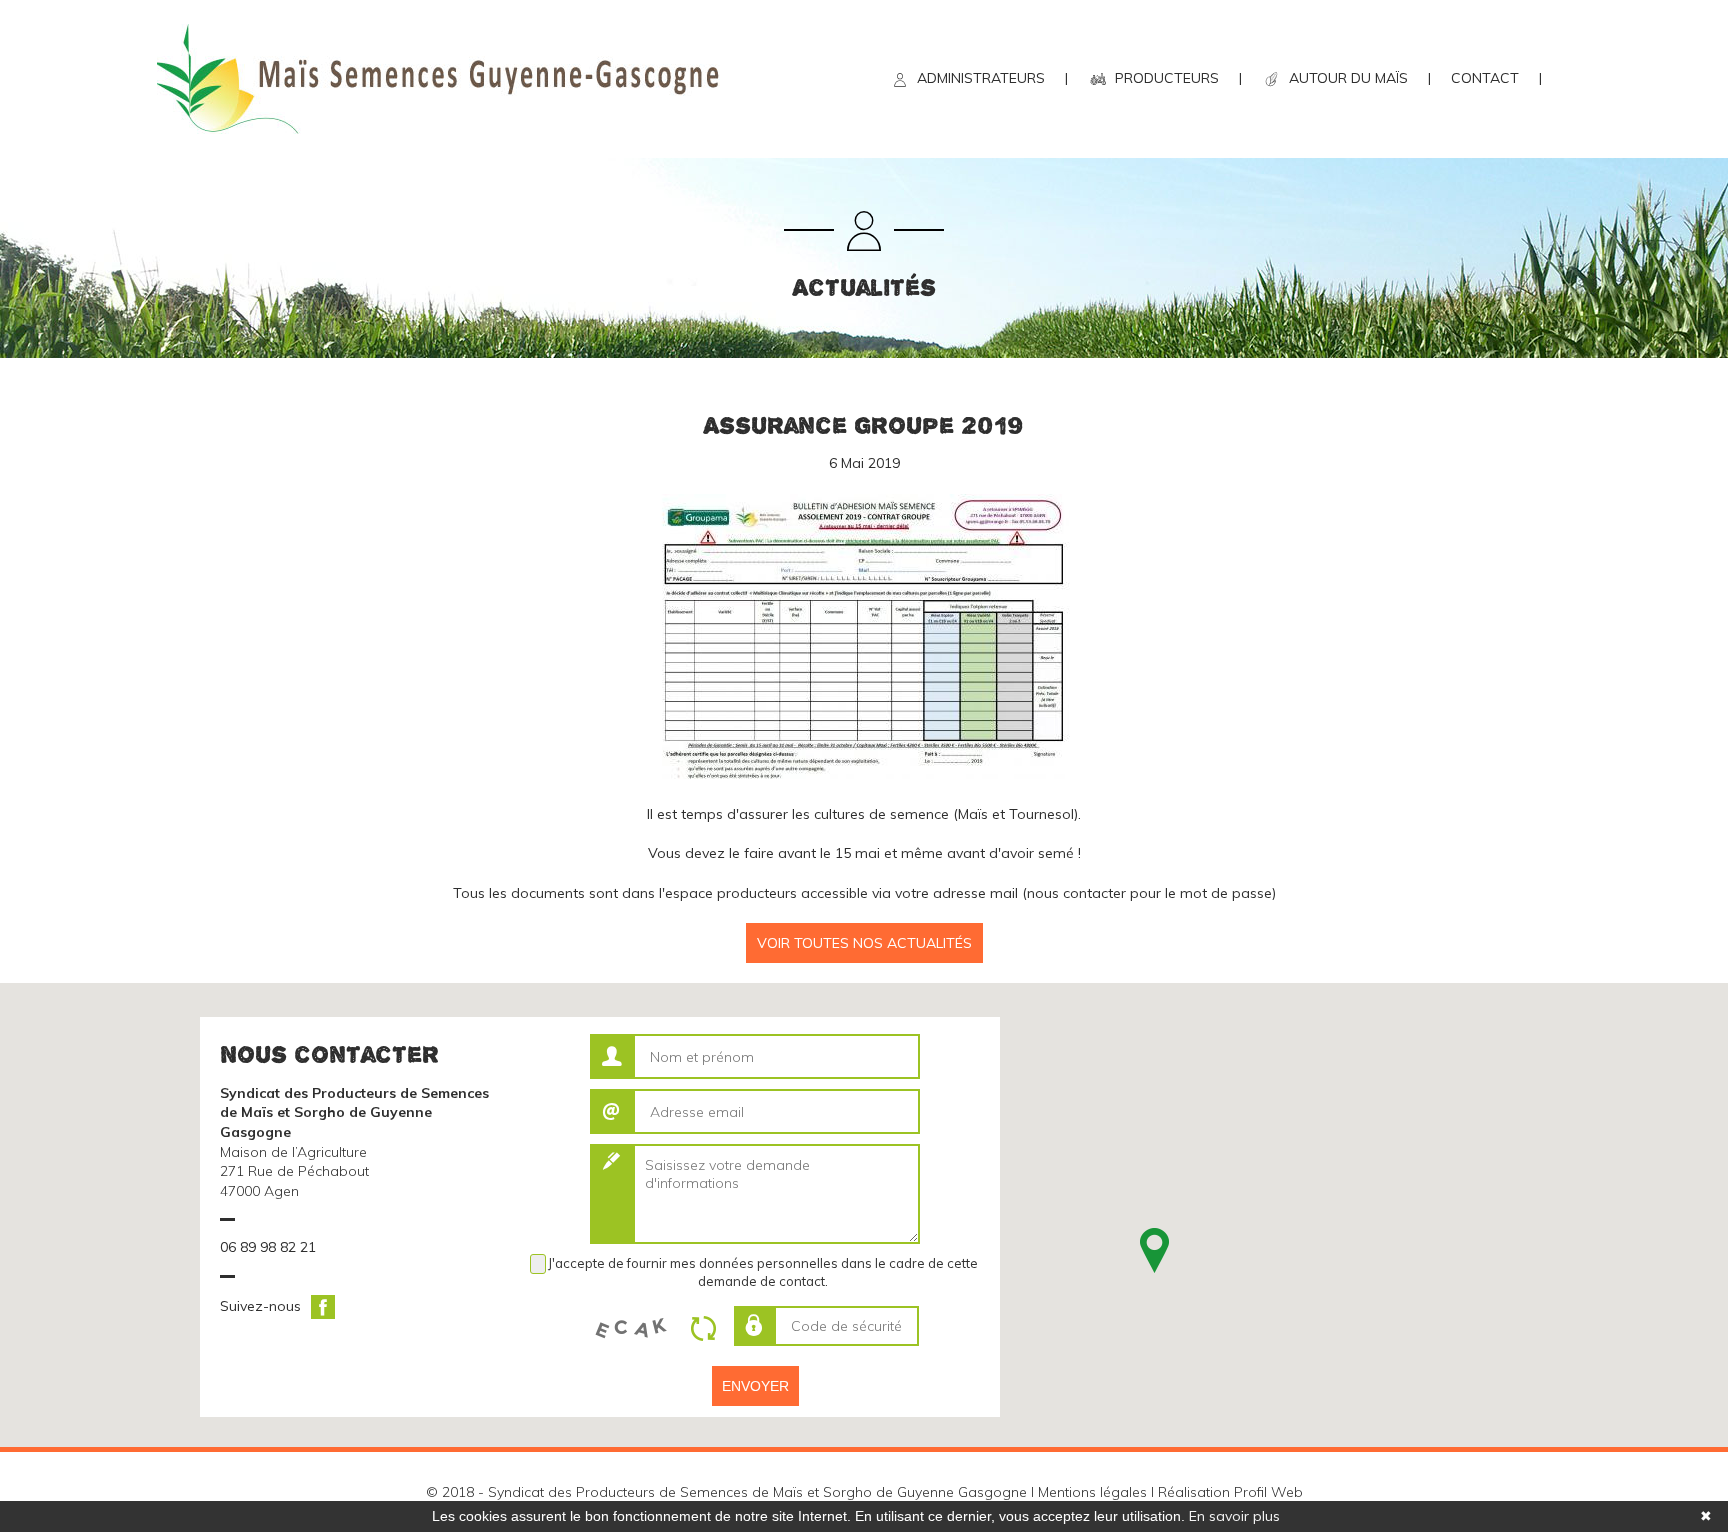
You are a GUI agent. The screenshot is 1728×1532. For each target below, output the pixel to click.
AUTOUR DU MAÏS (1348, 78)
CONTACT (1485, 78)
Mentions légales (1092, 1492)
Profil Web (1268, 1492)
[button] (1154, 1250)
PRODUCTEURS (1167, 78)
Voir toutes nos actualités (864, 943)
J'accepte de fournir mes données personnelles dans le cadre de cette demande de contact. (763, 1272)
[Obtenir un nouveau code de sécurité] (709, 1328)
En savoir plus (1234, 1516)
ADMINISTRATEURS (981, 78)
